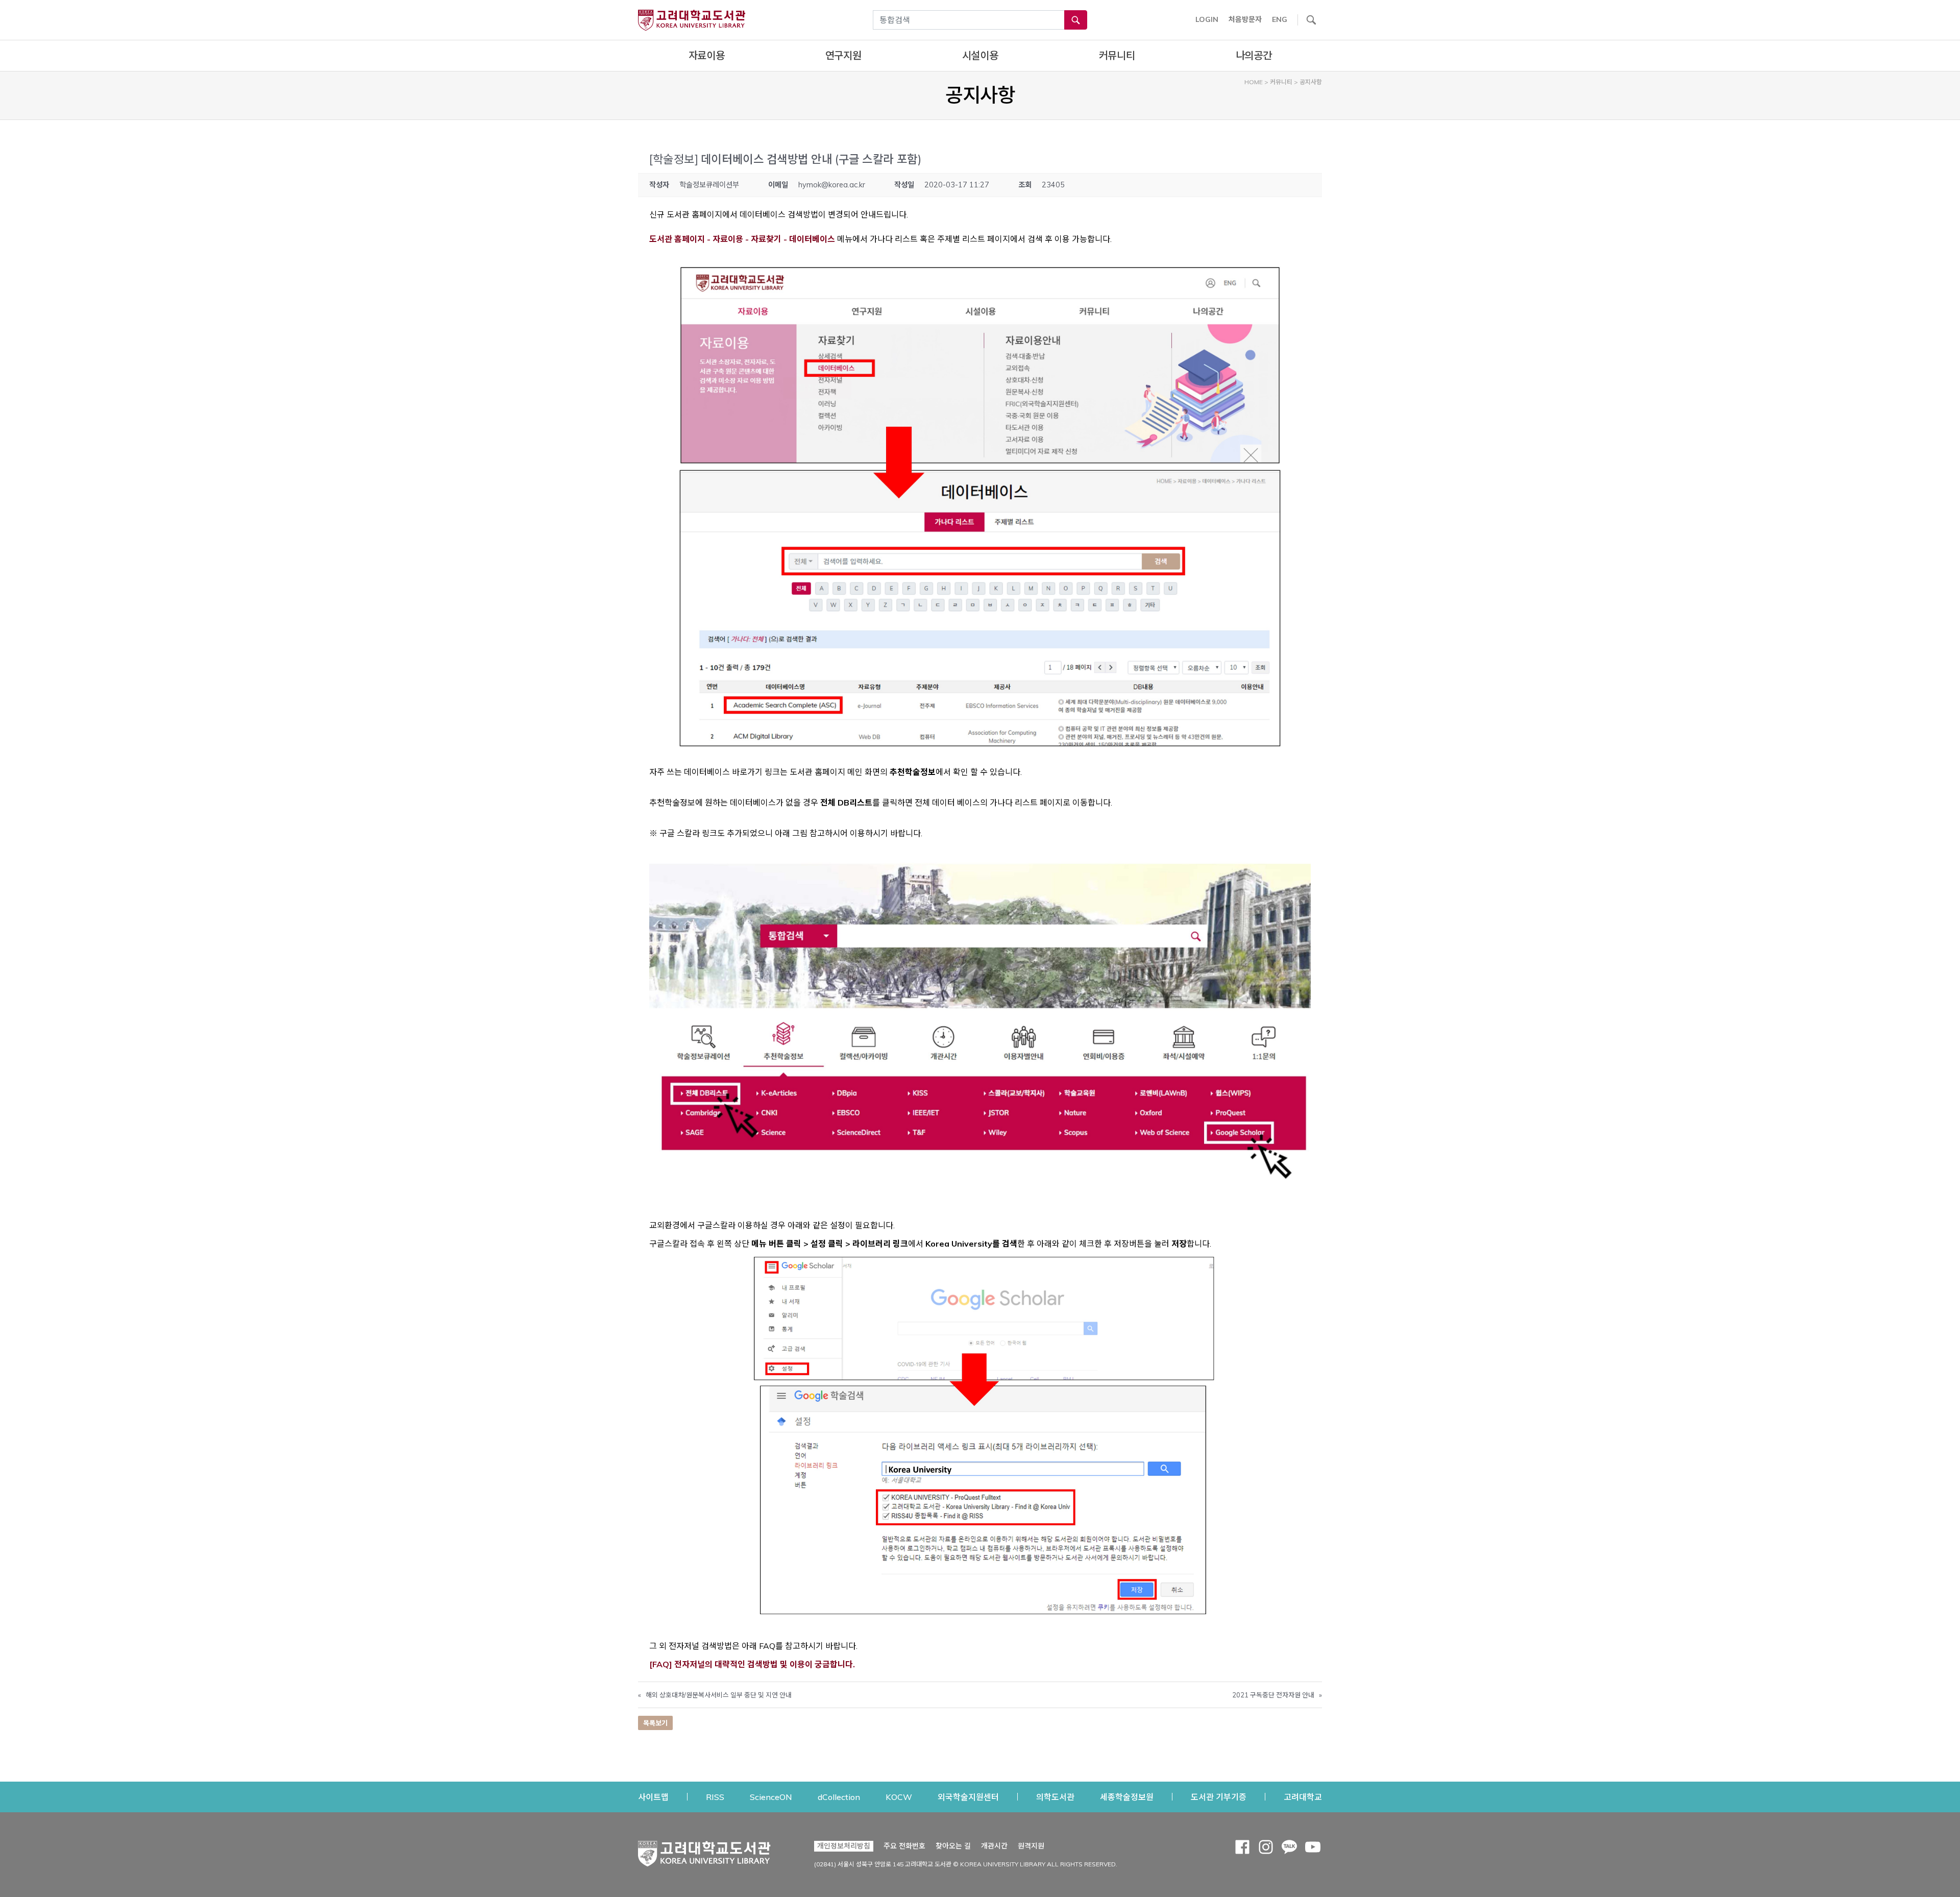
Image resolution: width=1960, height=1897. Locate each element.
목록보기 (655, 1723)
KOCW (899, 1797)
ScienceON (771, 1797)
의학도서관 (1055, 1797)
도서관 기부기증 (1219, 1797)
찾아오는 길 (953, 1846)
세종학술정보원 (1127, 1797)
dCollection (839, 1797)
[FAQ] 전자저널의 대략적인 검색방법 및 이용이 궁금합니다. (752, 1664)
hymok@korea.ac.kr (832, 185)
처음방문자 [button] (1245, 19)
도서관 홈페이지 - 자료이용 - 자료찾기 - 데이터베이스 (742, 239)
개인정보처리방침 (844, 1846)
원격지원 (1031, 1846)
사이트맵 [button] (653, 1797)
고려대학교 (1303, 1797)
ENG (1280, 19)
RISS (715, 1797)
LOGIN (1207, 19)
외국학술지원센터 (968, 1797)
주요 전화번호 (904, 1846)
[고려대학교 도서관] (704, 1851)
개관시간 (994, 1846)
